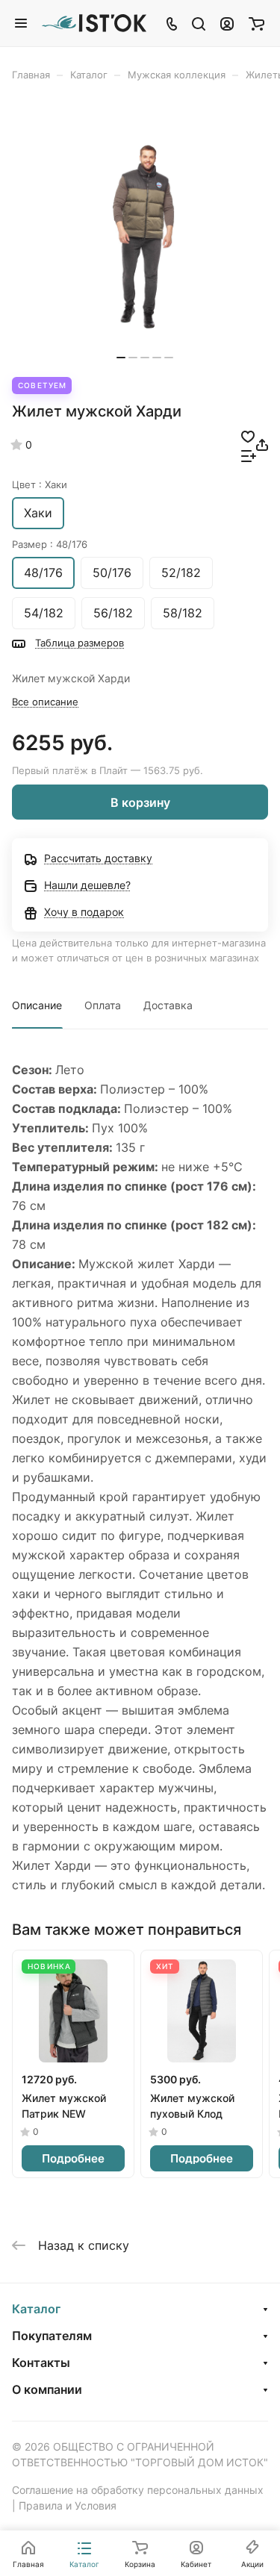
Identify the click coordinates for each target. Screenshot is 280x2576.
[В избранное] (248, 435)
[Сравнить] (249, 455)
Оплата (103, 1005)
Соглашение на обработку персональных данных (138, 2490)
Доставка (168, 1005)
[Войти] (227, 23)
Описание (37, 1005)
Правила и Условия (68, 2505)
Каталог (36, 2309)
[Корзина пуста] (256, 23)
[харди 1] (145, 237)
